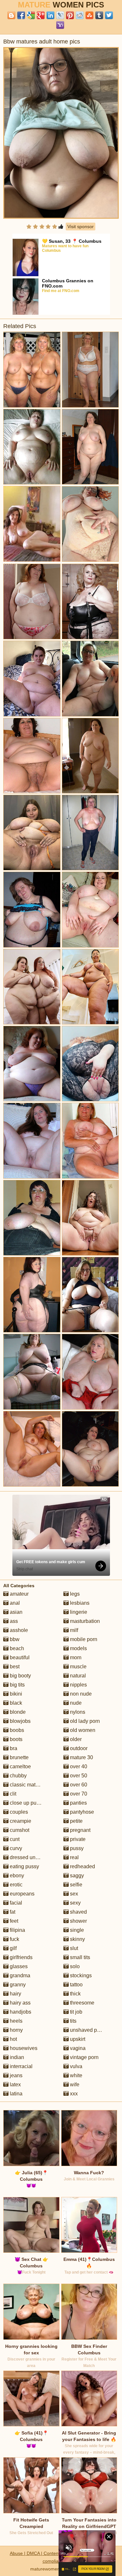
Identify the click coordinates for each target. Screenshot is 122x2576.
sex (73, 1894)
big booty (20, 1676)
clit (12, 1794)
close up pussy (26, 1803)
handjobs (20, 2012)
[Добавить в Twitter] (109, 15)
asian (15, 1612)
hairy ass (20, 2003)
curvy (15, 1848)
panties (78, 1803)
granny (17, 1985)
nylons (77, 1712)
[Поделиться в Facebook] (21, 15)
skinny (77, 1939)
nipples (78, 1685)
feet (13, 1921)
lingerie (78, 1612)
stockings (80, 1975)
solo (74, 1966)
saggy (76, 1876)
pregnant (80, 1830)
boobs (16, 1730)
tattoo (76, 1985)
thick (75, 1994)
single (76, 1930)
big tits (17, 1685)
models (78, 1648)
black (15, 1703)
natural (77, 1676)
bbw (14, 1639)
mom (75, 1657)
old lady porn (84, 1721)
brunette (19, 1757)
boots (15, 1739)
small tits (79, 1957)
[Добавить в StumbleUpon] (89, 15)
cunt (14, 1839)
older (75, 1739)
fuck (14, 1939)
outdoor (78, 1748)
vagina (77, 2048)
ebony (16, 1876)
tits (73, 2021)
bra (13, 1748)
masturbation (84, 1621)
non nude (80, 1694)
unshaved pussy (88, 2030)
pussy (76, 1848)
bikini (15, 1694)
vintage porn (84, 2057)
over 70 (78, 1794)
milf (73, 1630)
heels (15, 2021)
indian (16, 2057)
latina (15, 2094)
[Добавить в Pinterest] (70, 15)
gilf (13, 1948)
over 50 (78, 1776)
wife (74, 2085)
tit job (75, 2012)
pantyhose (81, 1812)
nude (75, 1703)
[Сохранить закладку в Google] (31, 15)
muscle (78, 1667)
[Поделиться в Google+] (41, 15)
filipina (17, 1930)
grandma (19, 1975)
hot (13, 2039)
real (74, 1857)
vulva (75, 2066)
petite (76, 1821)
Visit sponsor (81, 227)
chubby (18, 1776)
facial (15, 1903)
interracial (20, 2066)
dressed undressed (31, 1857)
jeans (15, 2075)
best (14, 1667)
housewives (23, 2048)
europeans (21, 1894)
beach (16, 1648)
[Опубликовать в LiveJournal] (60, 15)
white (75, 2075)
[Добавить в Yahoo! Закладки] (60, 25)
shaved (78, 1912)
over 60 (78, 1785)
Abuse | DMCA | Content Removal (45, 2553)
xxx (73, 2094)
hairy (15, 1994)
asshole (18, 1630)
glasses (18, 1966)
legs (74, 1594)
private (77, 1839)
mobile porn (83, 1639)
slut (73, 1948)
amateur (19, 1594)
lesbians (79, 1603)
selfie (75, 1885)
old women (82, 1730)
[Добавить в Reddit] (80, 15)
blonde (17, 1712)
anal (14, 1603)
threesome (81, 2003)
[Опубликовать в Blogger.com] (11, 15)
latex (15, 2085)
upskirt (77, 2039)
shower (78, 1921)
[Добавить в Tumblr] (99, 15)
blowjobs (20, 1721)
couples (18, 1812)
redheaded (82, 1866)
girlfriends (20, 1957)
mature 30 (81, 1757)
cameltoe (20, 1766)
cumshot (19, 1830)
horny (16, 2030)
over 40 (78, 1766)
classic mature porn (32, 1785)
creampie (20, 1821)
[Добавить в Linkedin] (50, 15)
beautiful (19, 1657)
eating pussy (24, 1866)
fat (12, 1912)
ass (13, 1621)
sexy (75, 1903)
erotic (15, 1885)
